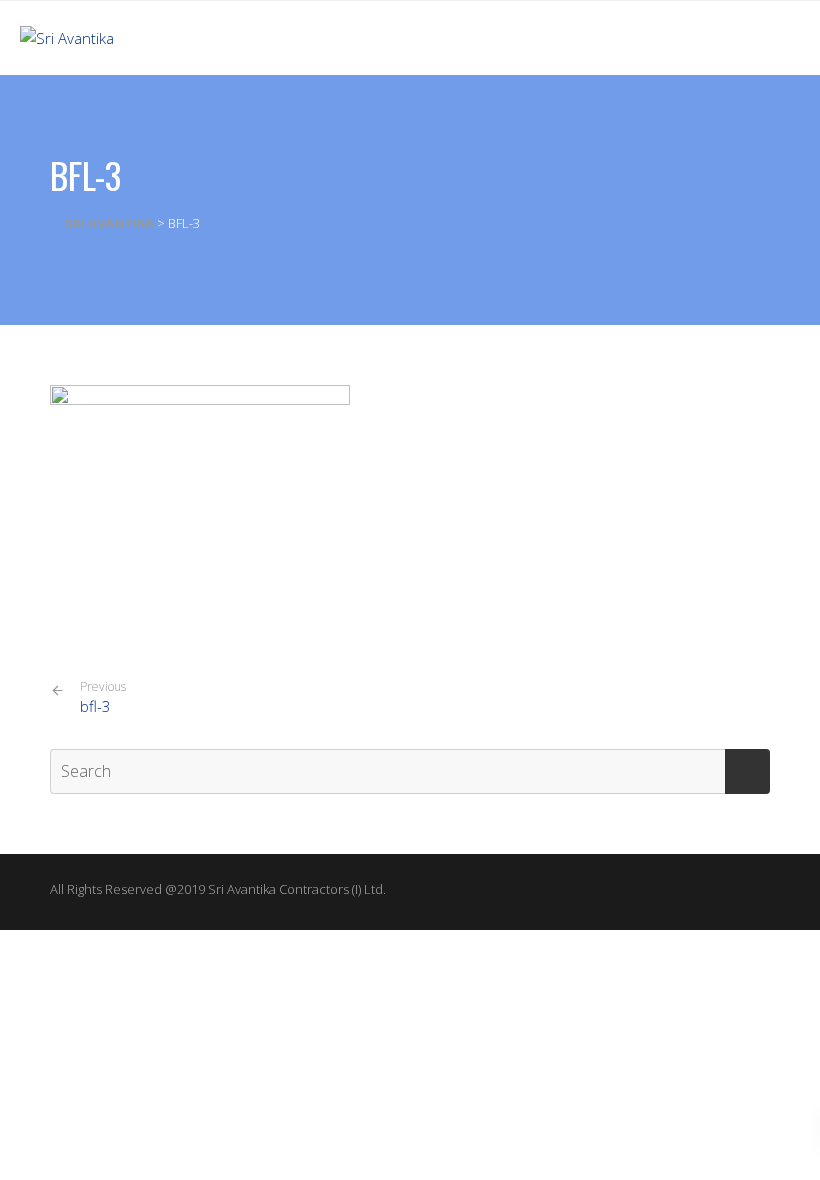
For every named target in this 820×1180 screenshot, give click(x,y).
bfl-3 (103, 697)
